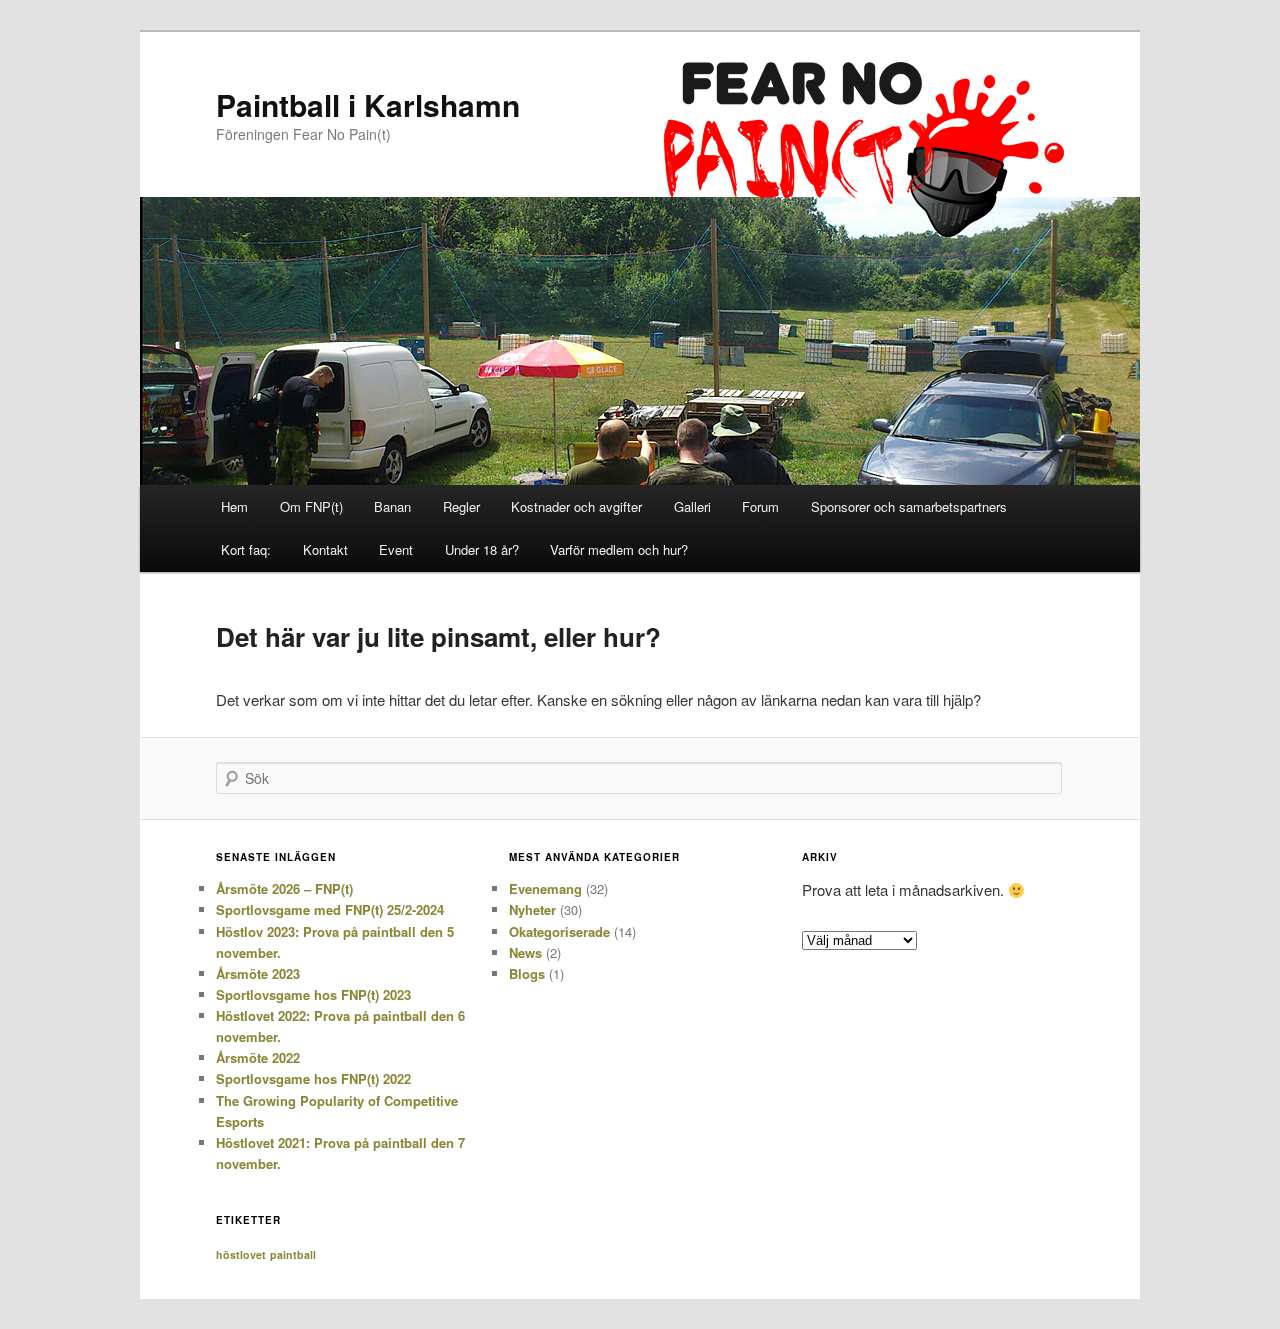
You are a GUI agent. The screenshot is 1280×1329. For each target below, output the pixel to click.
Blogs (527, 973)
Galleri (692, 506)
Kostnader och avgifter (576, 506)
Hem (234, 506)
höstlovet (241, 1254)
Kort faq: (246, 549)
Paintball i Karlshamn (368, 104)
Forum (760, 506)
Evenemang (545, 888)
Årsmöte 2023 (258, 973)
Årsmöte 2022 (258, 1057)
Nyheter (532, 909)
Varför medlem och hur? (619, 549)
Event (396, 549)
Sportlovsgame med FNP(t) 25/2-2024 (330, 909)
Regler (461, 506)
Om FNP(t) (311, 506)
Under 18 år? (482, 549)
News (525, 952)
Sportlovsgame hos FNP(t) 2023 (313, 994)
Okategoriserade (559, 931)
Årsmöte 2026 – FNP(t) (284, 888)
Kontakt (325, 549)
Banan (392, 506)
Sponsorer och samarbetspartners (909, 506)
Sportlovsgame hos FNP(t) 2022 (313, 1078)
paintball (293, 1254)
